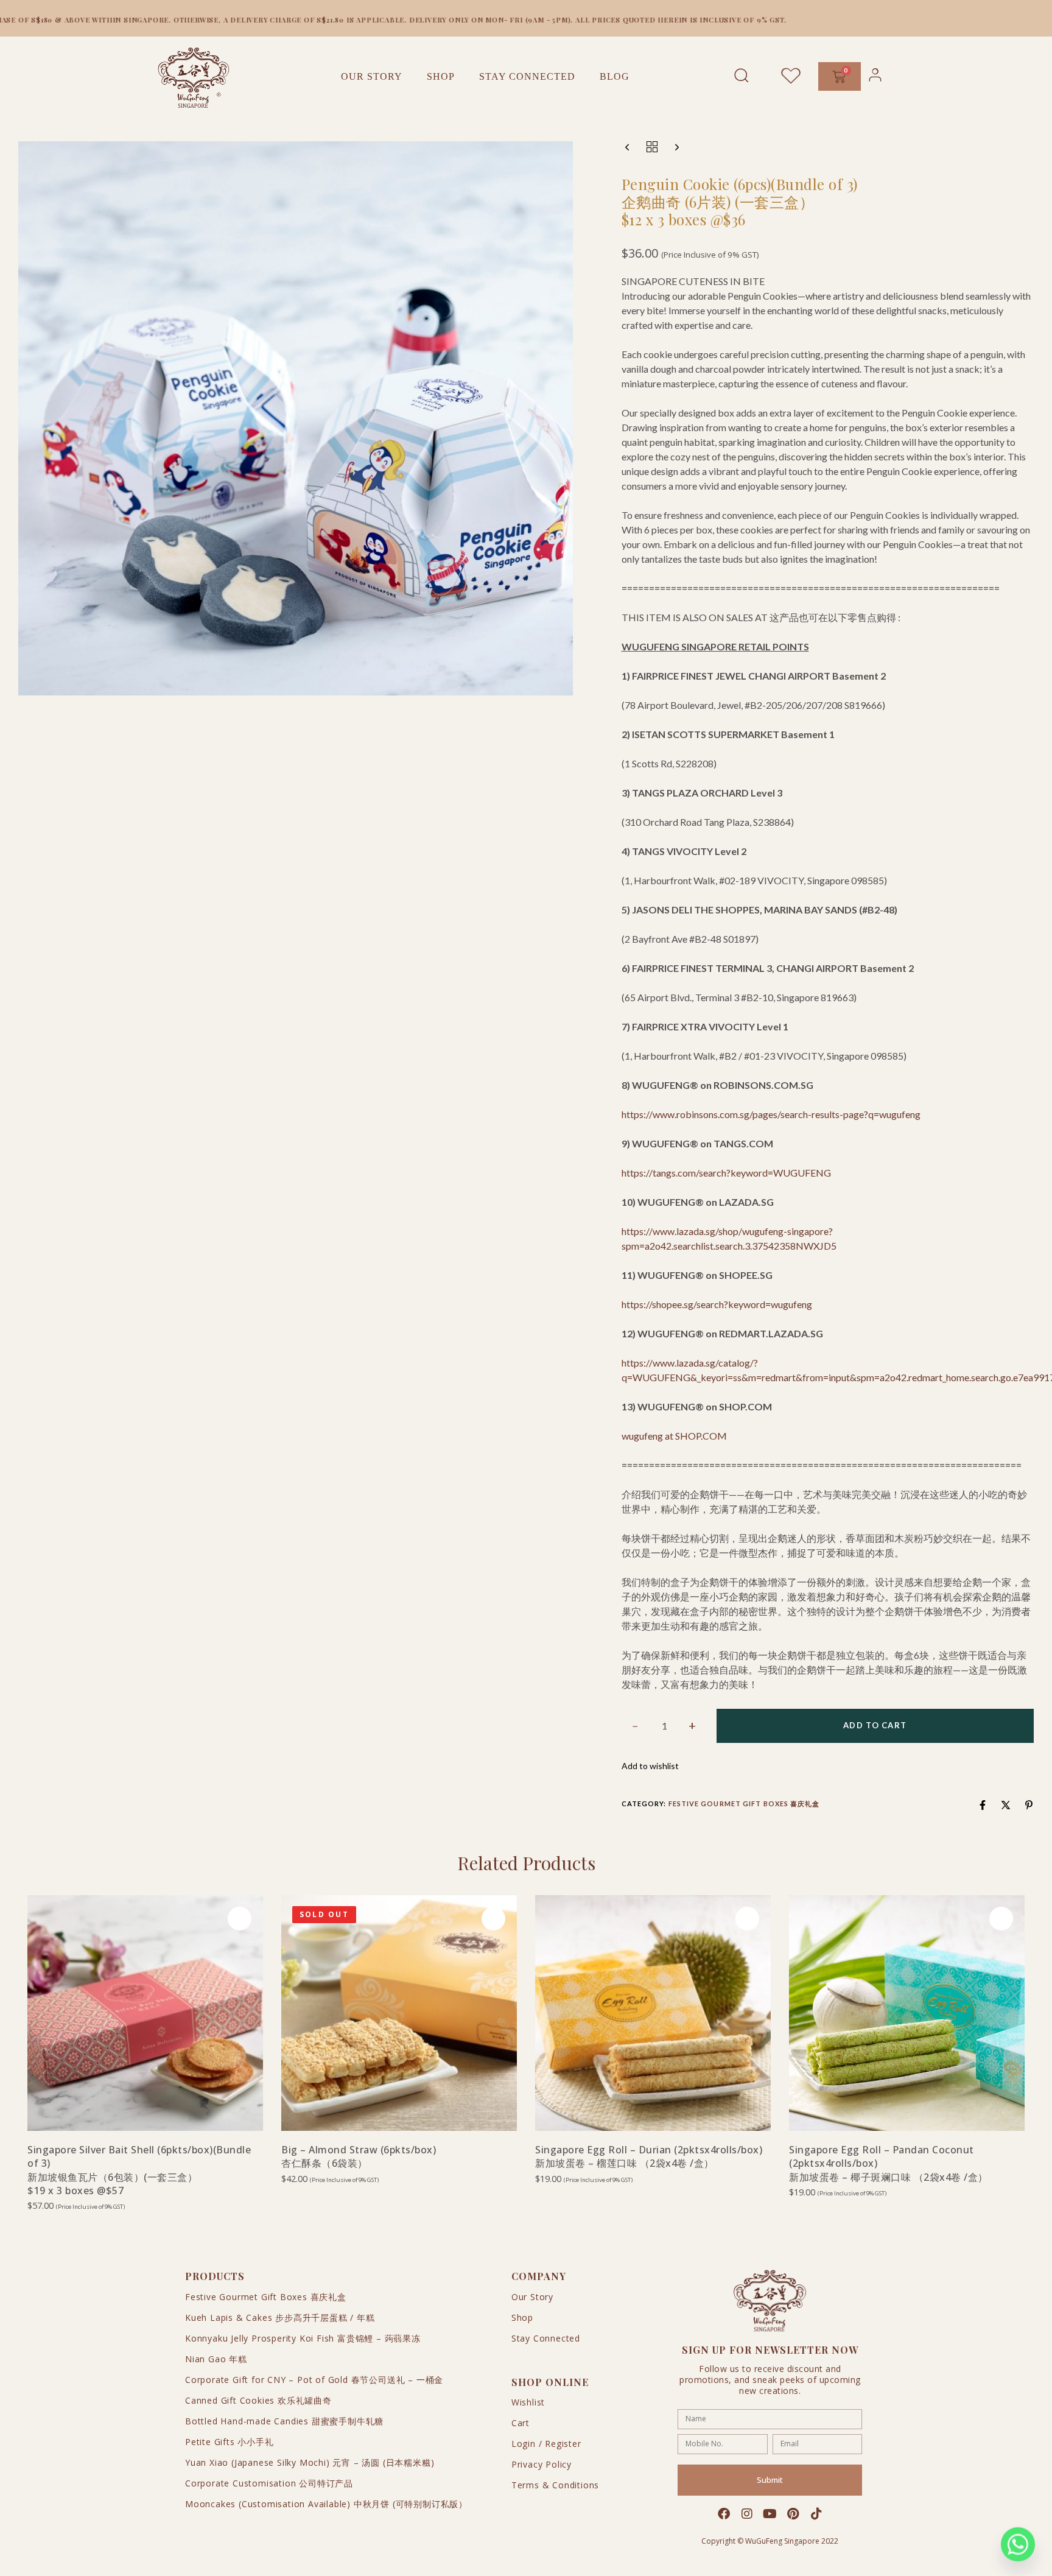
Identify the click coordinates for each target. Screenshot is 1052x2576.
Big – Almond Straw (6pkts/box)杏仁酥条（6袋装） (359, 2156)
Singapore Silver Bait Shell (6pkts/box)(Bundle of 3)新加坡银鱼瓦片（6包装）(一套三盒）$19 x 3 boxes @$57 (139, 2170)
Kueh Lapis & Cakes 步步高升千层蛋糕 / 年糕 (280, 2317)
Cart (521, 2423)
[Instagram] (747, 2514)
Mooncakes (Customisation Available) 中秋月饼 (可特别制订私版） (326, 2504)
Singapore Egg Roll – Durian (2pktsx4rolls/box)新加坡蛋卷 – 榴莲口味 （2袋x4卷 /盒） (649, 2156)
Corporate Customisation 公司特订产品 (269, 2483)
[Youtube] (770, 2514)
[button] (145, 2110)
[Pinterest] (793, 2514)
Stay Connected (527, 76)
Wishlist (528, 2402)
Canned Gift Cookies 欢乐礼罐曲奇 (258, 2400)
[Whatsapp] (1018, 2544)
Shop (441, 76)
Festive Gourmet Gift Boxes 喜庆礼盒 (744, 1804)
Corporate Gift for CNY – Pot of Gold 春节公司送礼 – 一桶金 (314, 2380)
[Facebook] (724, 2514)
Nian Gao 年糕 (216, 2359)
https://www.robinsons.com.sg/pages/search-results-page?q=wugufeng (771, 1114)
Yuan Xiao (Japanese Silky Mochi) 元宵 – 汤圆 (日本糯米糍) (310, 2462)
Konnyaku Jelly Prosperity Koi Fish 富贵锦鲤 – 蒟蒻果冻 (303, 2338)
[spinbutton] (665, 1726)
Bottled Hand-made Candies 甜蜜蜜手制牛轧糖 (284, 2421)
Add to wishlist (650, 1766)
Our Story (372, 76)
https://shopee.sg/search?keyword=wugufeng (717, 1304)
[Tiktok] (816, 2514)
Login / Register (546, 2444)
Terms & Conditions (555, 2485)
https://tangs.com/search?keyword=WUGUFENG (726, 1173)
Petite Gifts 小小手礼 (230, 2442)
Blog (615, 76)
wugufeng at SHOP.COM (674, 1436)
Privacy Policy (542, 2464)
